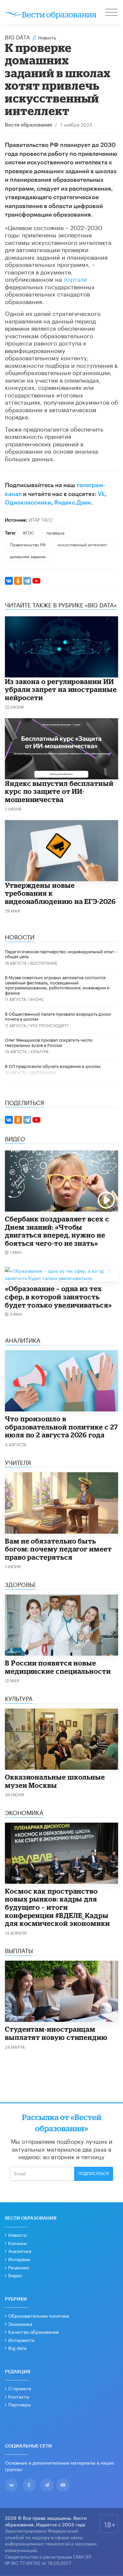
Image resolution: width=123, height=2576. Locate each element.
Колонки (17, 2243)
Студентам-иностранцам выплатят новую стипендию (56, 2033)
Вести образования (28, 125)
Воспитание (44, 963)
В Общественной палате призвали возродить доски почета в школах (58, 1016)
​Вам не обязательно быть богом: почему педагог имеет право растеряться (58, 1549)
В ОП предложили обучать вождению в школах (53, 1066)
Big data (17, 2348)
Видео (15, 2275)
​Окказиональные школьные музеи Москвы (55, 1781)
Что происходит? (49, 1025)
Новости (17, 2234)
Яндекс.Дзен (72, 503)
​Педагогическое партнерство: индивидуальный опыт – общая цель (61, 954)
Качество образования (33, 2331)
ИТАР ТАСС (41, 519)
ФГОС (28, 532)
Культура (40, 1051)
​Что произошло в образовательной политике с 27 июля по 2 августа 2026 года (61, 1427)
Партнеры (20, 2404)
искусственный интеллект (82, 544)
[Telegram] (27, 581)
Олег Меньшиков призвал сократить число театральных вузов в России (49, 1042)
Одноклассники (28, 503)
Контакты (19, 2396)
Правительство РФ (28, 544)
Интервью (19, 2259)
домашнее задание (28, 556)
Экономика (20, 2324)
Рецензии (19, 2267)
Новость (47, 37)
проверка (55, 532)
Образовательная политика (39, 2315)
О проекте (20, 2388)
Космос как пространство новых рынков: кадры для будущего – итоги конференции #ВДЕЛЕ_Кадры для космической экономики (57, 1907)
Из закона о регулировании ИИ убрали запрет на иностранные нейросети (61, 689)
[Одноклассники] (18, 581)
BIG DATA (18, 36)
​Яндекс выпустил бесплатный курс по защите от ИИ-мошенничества (59, 791)
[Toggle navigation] (112, 13)
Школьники (43, 1072)
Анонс (37, 999)
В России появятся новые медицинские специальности (58, 1667)
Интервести (21, 2340)
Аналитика (20, 2251)
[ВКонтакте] (9, 581)
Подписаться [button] (94, 2174)
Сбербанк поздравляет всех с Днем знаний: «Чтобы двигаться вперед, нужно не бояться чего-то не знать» (57, 1231)
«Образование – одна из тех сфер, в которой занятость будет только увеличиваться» (58, 1297)
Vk (101, 494)
